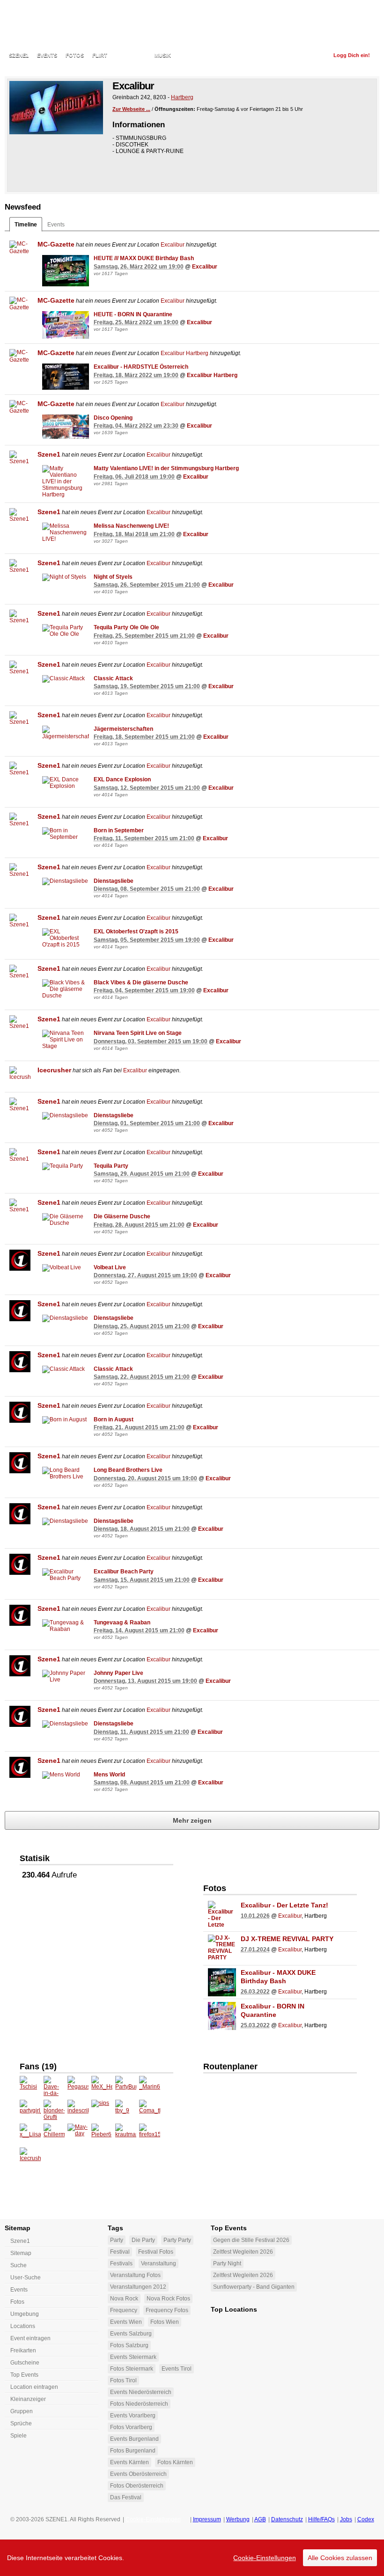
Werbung (238, 2519)
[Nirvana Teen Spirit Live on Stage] (66, 1040)
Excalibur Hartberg (185, 353)
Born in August (114, 1419)
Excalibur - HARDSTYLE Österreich (141, 367)
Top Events (24, 2375)
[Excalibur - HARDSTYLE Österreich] (66, 377)
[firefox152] (150, 2134)
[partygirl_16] (30, 2110)
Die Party (143, 2240)
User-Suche (26, 2278)
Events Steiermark (133, 2357)
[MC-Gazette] (20, 251)
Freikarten (23, 2350)
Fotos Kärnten (175, 2462)
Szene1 (49, 454)
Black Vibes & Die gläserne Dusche (141, 982)
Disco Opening (113, 418)
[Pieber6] (102, 2134)
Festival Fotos (156, 2252)
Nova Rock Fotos (168, 2299)
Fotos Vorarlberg (131, 2427)
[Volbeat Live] (66, 1268)
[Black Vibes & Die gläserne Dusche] (66, 989)
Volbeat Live (110, 1267)
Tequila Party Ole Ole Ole (126, 627)
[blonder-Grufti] (54, 2110)
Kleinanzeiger (28, 2399)
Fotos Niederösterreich (139, 2404)
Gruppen (22, 2411)
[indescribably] (78, 2110)
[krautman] (126, 2134)
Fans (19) (38, 2067)
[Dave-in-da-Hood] (54, 2086)
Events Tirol (177, 2369)
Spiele (18, 2436)
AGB (260, 2519)
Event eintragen (30, 2338)
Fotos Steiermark (132, 2369)
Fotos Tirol (123, 2380)
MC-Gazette (56, 244)
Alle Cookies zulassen (340, 2558)
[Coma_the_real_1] (150, 2110)
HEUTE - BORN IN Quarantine (133, 314)
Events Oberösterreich (138, 2474)
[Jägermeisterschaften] (66, 733)
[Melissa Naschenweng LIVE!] (66, 532)
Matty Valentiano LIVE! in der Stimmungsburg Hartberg (166, 468)
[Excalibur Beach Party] (66, 1575)
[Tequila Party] (66, 1166)
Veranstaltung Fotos (135, 2275)
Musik (163, 55)
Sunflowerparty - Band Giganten (254, 2287)
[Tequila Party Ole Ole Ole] (66, 631)
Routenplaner (230, 2067)
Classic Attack (113, 678)
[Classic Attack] (66, 679)
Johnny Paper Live (118, 1673)
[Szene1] (20, 461)
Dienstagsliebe (114, 881)
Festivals (121, 2263)
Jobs (346, 2519)
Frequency (124, 2310)
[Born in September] (66, 834)
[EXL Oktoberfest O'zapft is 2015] (66, 938)
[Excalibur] (56, 108)
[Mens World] (66, 1775)
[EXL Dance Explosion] (66, 783)
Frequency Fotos (167, 2310)
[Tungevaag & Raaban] (66, 1626)
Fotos (75, 55)
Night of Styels (113, 577)
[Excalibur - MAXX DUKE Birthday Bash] (222, 1982)
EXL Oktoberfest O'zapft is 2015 (136, 931)
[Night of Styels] (66, 577)
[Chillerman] (54, 2134)
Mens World (109, 1775)
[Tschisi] (30, 2086)
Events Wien (126, 2322)
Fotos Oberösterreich (137, 2486)
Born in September (119, 830)
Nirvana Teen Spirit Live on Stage (138, 1033)
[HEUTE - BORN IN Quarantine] (66, 325)
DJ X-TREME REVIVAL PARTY (287, 1939)
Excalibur (173, 245)
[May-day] (78, 2134)
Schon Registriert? (296, 55)
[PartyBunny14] (126, 2086)
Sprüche (21, 2423)
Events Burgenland (134, 2439)
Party (117, 2240)
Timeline (26, 225)
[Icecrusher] (20, 1077)
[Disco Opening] (66, 427)
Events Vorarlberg (133, 2416)
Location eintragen (34, 2387)
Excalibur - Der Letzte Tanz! (284, 1905)
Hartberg (182, 97)
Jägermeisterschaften (123, 729)
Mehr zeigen (192, 1820)
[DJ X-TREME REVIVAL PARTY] (222, 1949)
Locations (131, 55)
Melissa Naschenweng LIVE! (131, 526)
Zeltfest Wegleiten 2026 (243, 2252)
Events (47, 55)
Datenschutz (287, 2519)
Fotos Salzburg (129, 2345)
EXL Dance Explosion (122, 779)
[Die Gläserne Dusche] (66, 1220)
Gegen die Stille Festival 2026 (251, 2240)
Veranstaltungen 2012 (138, 2287)
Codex (366, 2519)
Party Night (227, 2263)
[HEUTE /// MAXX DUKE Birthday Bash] (66, 271)
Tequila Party (111, 1166)
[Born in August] (66, 1420)
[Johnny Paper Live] (66, 1676)
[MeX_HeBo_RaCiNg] (102, 2086)
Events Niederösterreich (141, 2392)
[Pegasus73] (78, 2086)
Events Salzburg (131, 2334)
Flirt (100, 55)
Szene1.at (60, 26)
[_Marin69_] (150, 2086)
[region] (192, 2558)
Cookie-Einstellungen (265, 2558)
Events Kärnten (129, 2462)
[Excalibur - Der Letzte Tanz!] (222, 1915)
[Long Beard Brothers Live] (66, 1473)
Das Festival (126, 2497)
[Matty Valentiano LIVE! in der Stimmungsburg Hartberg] (66, 481)
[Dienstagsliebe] (66, 881)
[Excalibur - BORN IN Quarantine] (222, 2016)
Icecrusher (54, 1070)
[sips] (102, 2110)
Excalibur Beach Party (124, 1572)
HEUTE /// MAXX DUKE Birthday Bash (144, 258)
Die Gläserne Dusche (122, 1216)
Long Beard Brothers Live (128, 1470)
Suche (18, 2265)
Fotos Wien (165, 2322)
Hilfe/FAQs (321, 2519)
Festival (120, 2252)
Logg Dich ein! (352, 55)
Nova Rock (124, 2299)
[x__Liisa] (30, 2134)
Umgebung (25, 2314)
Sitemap (21, 2253)
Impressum (207, 2519)
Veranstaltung (159, 2263)
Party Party (177, 2240)
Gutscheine (25, 2363)
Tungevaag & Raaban (122, 1623)
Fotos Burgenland (133, 2451)
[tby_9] (126, 2110)
